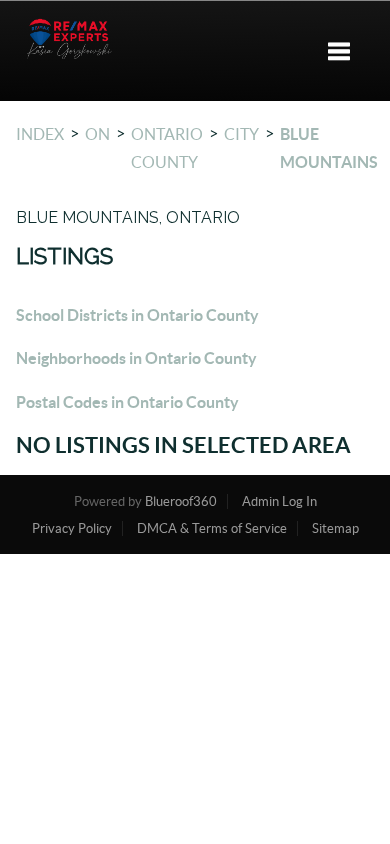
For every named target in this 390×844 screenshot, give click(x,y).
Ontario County (167, 148)
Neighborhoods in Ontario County (136, 358)
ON (97, 134)
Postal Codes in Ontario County (127, 402)
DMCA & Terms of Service (212, 528)
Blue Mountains (329, 148)
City (241, 134)
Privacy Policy (72, 528)
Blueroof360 (181, 501)
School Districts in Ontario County (137, 315)
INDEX (40, 134)
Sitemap (335, 528)
